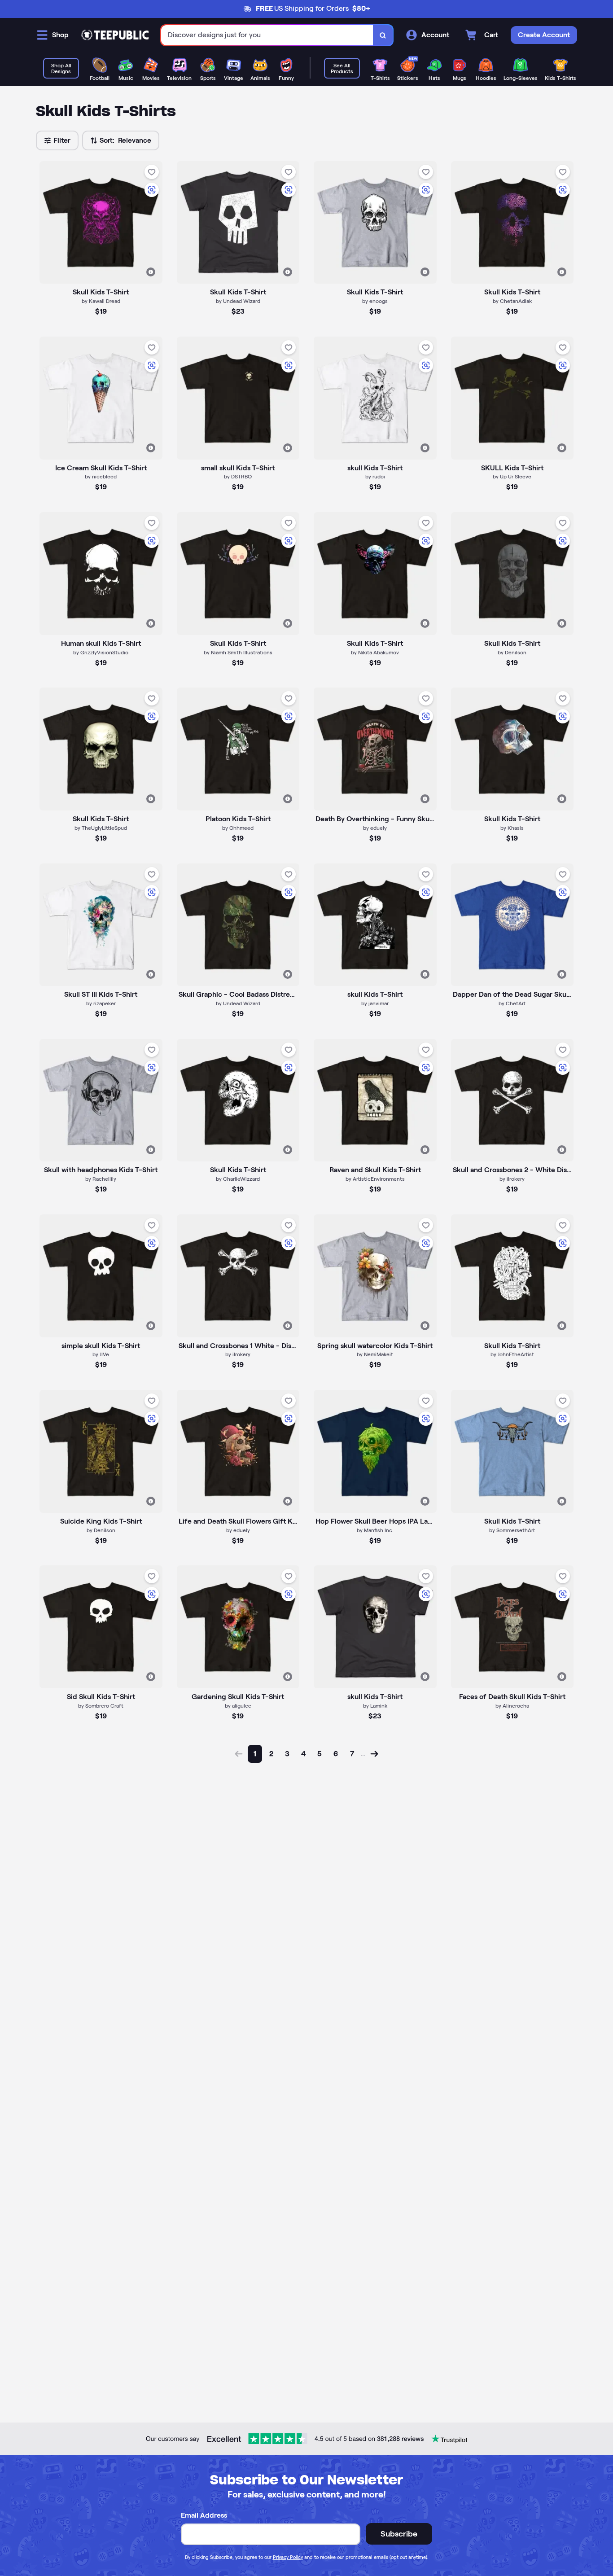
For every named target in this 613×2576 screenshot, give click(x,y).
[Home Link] (115, 35)
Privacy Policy (288, 2557)
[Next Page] (374, 1754)
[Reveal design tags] (151, 272)
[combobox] (267, 35)
